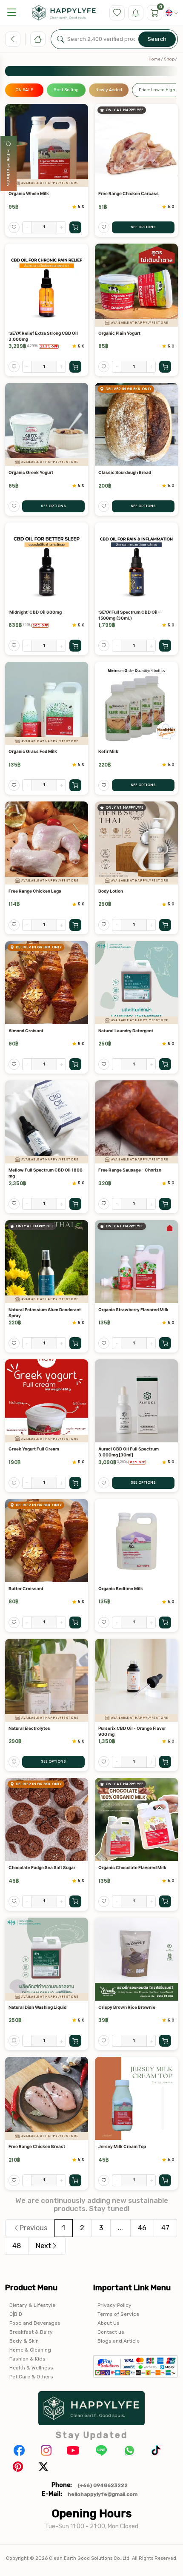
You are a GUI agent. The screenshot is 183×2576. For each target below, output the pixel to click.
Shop (169, 59)
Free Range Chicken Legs (35, 891)
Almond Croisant (26, 1031)
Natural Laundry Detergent (126, 1031)
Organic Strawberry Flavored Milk (133, 1310)
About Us (109, 2323)
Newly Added (109, 90)
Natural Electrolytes (29, 1728)
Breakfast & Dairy (31, 2332)
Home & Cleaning (30, 2350)
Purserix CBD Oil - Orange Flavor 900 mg (132, 1731)
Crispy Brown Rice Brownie (127, 2007)
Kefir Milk (108, 751)
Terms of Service (118, 2314)
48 (17, 2246)
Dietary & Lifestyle (32, 2305)
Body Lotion (111, 891)
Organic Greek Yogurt (31, 472)
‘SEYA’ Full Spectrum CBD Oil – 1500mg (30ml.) (129, 615)
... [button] (120, 2228)
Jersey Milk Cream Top (122, 2146)
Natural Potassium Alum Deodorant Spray (45, 1312)
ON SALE (24, 90)
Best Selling (66, 90)
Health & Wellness (31, 2368)
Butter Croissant (26, 1588)
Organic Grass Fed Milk (33, 751)
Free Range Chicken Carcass (129, 193)
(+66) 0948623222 (103, 2485)
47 (165, 2228)
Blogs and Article (119, 2341)
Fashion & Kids (27, 2359)
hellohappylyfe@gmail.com (103, 2494)
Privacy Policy (114, 2305)
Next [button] (43, 2246)
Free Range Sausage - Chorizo (130, 1170)
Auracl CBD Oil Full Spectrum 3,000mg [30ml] (129, 1452)
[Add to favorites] (14, 227)
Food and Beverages (35, 2323)
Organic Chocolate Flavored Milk (132, 1867)
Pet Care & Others (31, 2377)
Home (154, 59)
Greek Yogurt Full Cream (34, 1449)
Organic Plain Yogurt (119, 333)
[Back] (13, 39)
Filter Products (9, 168)
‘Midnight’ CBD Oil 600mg (35, 612)
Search (157, 39)
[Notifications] (136, 13)
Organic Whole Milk (29, 193)
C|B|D (16, 2314)
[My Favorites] (117, 13)
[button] (11, 13)
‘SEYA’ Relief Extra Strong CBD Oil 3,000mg (43, 336)
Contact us (111, 2332)
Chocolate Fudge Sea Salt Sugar (42, 1867)
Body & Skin (24, 2341)
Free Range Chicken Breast (37, 2146)
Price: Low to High (157, 90)
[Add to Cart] (75, 227)
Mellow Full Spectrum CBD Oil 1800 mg (46, 1173)
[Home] (38, 39)
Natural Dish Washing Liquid (37, 2007)
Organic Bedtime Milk (121, 1588)
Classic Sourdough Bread (125, 472)
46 (142, 2228)
